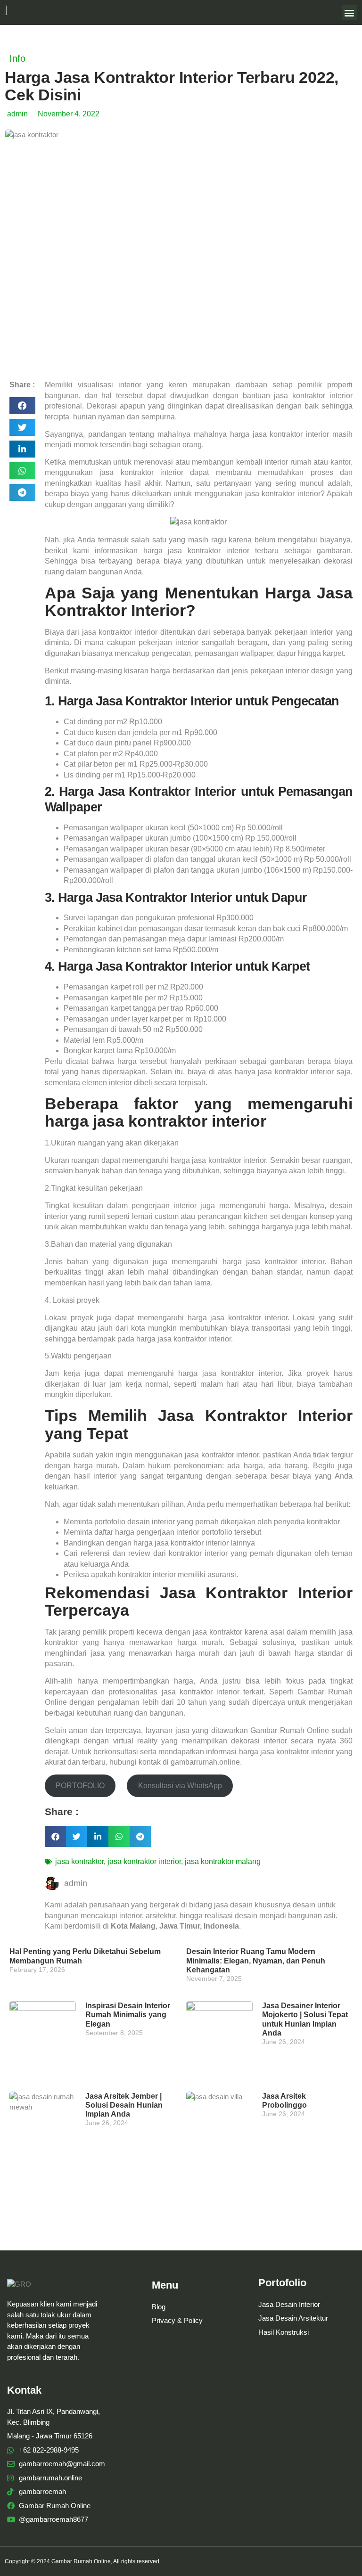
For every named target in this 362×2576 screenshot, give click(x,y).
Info (17, 58)
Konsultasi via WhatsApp (180, 1786)
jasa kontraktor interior (144, 1861)
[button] (350, 12)
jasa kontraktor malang (223, 1861)
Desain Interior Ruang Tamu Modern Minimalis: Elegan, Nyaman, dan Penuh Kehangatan (256, 1960)
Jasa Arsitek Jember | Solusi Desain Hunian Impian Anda (124, 2105)
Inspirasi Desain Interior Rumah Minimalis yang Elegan (128, 2015)
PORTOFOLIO (80, 1786)
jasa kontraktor (79, 1861)
